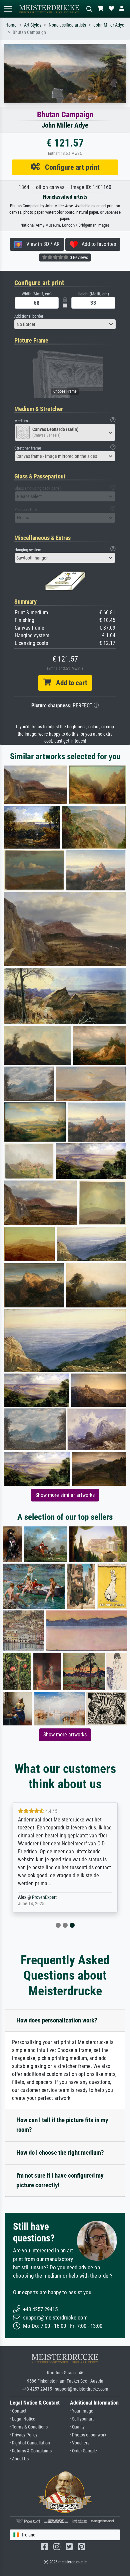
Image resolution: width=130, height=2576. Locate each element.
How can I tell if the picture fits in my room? (62, 2125)
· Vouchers (80, 2443)
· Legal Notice (23, 2419)
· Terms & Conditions (29, 2427)
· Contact (18, 2411)
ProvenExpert (44, 1897)
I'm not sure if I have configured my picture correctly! (60, 2180)
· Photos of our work (88, 2435)
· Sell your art (82, 2419)
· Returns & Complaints (31, 2451)
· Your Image (82, 2411)
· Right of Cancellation (30, 2443)
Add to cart (69, 683)
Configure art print (70, 167)
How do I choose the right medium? (60, 2153)
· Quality (77, 2427)
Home (11, 25)
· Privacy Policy (24, 2435)
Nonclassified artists (67, 25)
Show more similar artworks (65, 1495)
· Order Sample (83, 2451)
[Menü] (8, 9)
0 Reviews (78, 258)
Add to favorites (97, 244)
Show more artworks (65, 1735)
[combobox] (65, 324)
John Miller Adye (109, 25)
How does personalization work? (57, 2020)
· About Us (19, 2459)
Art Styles (33, 25)
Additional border (29, 316)
